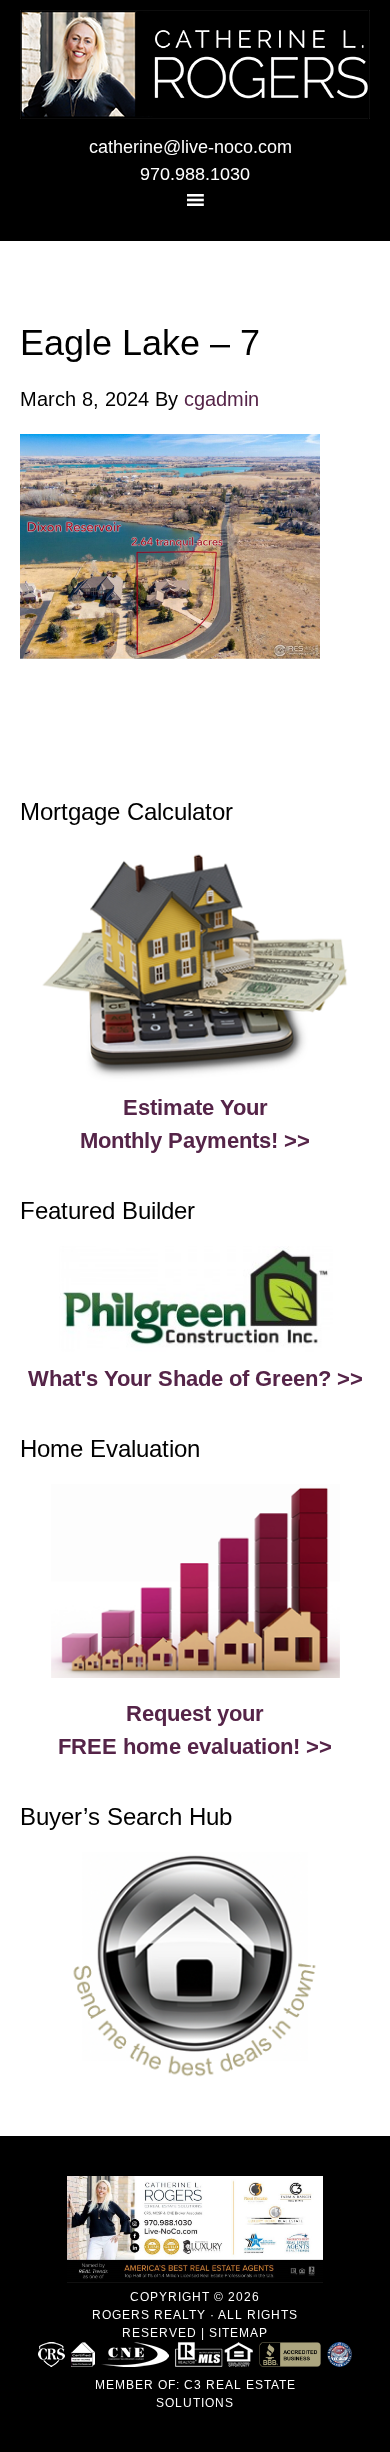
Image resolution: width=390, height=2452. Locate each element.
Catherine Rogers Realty (195, 64)
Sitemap (238, 2333)
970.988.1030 (195, 174)
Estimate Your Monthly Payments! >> (195, 1124)
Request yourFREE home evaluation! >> (195, 1730)
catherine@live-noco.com (190, 147)
